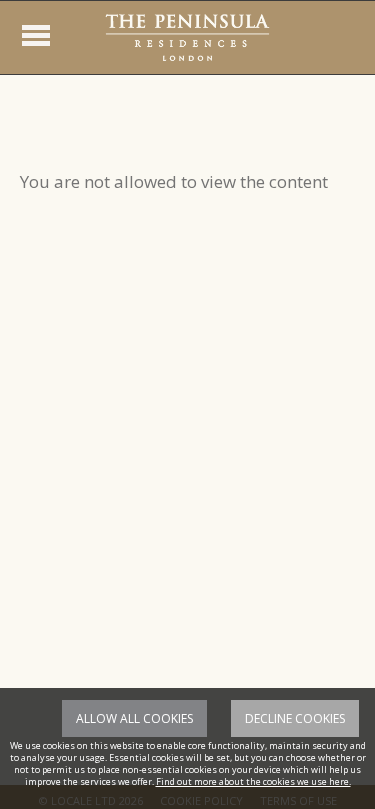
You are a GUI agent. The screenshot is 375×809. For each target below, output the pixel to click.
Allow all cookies (134, 718)
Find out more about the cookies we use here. (253, 781)
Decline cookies (295, 718)
